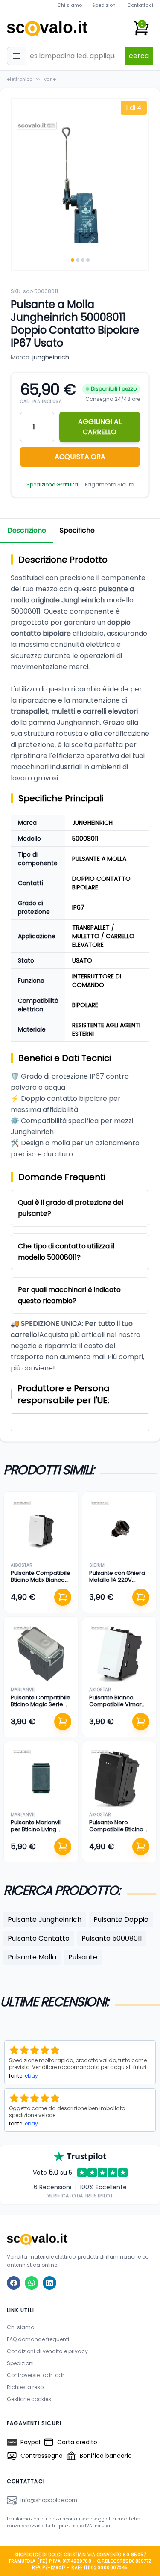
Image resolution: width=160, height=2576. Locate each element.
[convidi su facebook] (14, 2283)
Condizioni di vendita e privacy (47, 2351)
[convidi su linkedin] (49, 2283)
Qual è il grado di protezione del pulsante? (71, 1208)
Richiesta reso (25, 2387)
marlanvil (23, 1690)
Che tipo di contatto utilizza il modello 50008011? (66, 1252)
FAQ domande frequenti (38, 2339)
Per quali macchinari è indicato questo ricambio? (69, 1295)
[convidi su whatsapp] (32, 2283)
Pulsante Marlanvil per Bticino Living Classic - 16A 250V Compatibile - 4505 (38, 1833)
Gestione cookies (29, 2399)
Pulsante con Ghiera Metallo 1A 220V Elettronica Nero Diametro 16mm (117, 1583)
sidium (97, 1565)
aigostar (22, 1565)
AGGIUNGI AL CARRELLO (100, 427)
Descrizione (27, 530)
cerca (139, 56)
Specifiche (77, 530)
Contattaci (140, 5)
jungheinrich (51, 357)
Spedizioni (105, 5)
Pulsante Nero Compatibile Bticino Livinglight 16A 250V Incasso (116, 1833)
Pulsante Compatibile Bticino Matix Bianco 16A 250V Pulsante (41, 1580)
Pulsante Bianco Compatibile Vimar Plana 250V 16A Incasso (115, 1708)
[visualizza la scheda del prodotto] (41, 1529)
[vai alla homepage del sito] (80, 2239)
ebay (31, 2076)
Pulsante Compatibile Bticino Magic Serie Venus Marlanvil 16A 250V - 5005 (41, 1708)
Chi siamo (70, 5)
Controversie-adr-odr (35, 2375)
